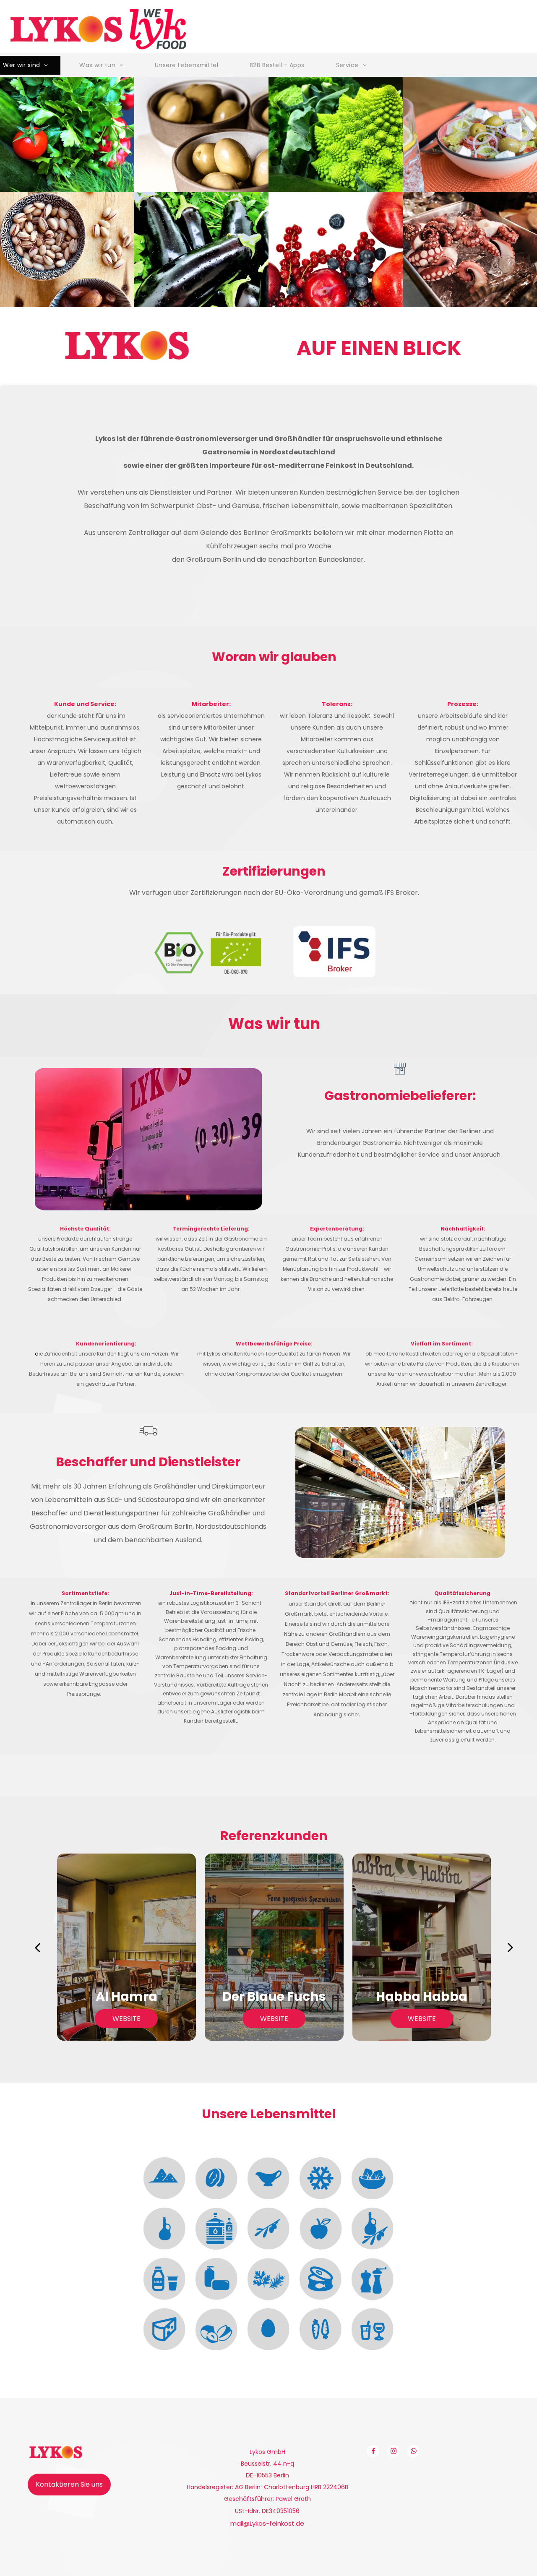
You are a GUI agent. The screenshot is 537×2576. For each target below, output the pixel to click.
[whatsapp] (413, 2452)
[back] (37, 1947)
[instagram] (393, 2452)
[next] (511, 1947)
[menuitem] (104, 65)
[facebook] (373, 2452)
